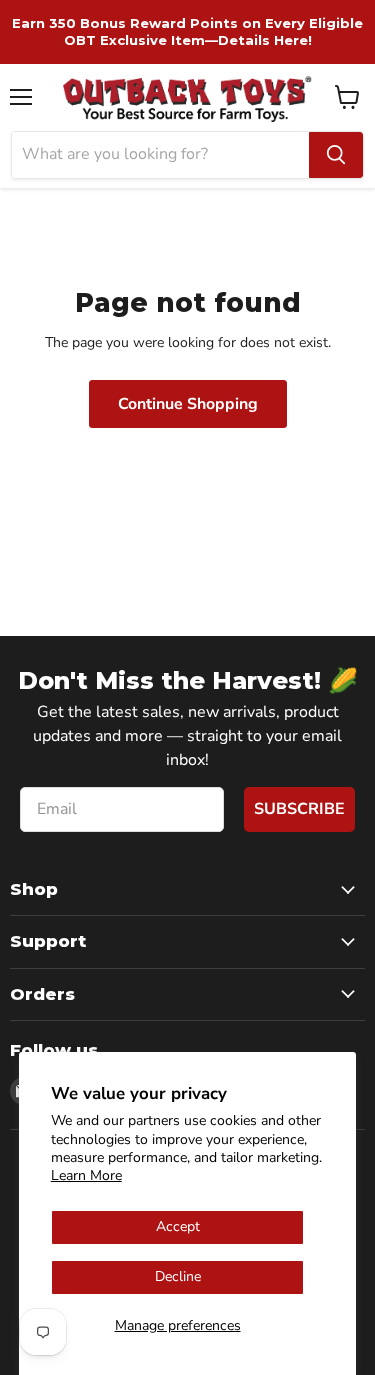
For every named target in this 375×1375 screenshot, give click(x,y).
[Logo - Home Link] (187, 97)
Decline (178, 1276)
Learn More (86, 1175)
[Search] (336, 155)
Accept (178, 1226)
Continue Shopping (188, 404)
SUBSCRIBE (299, 809)
